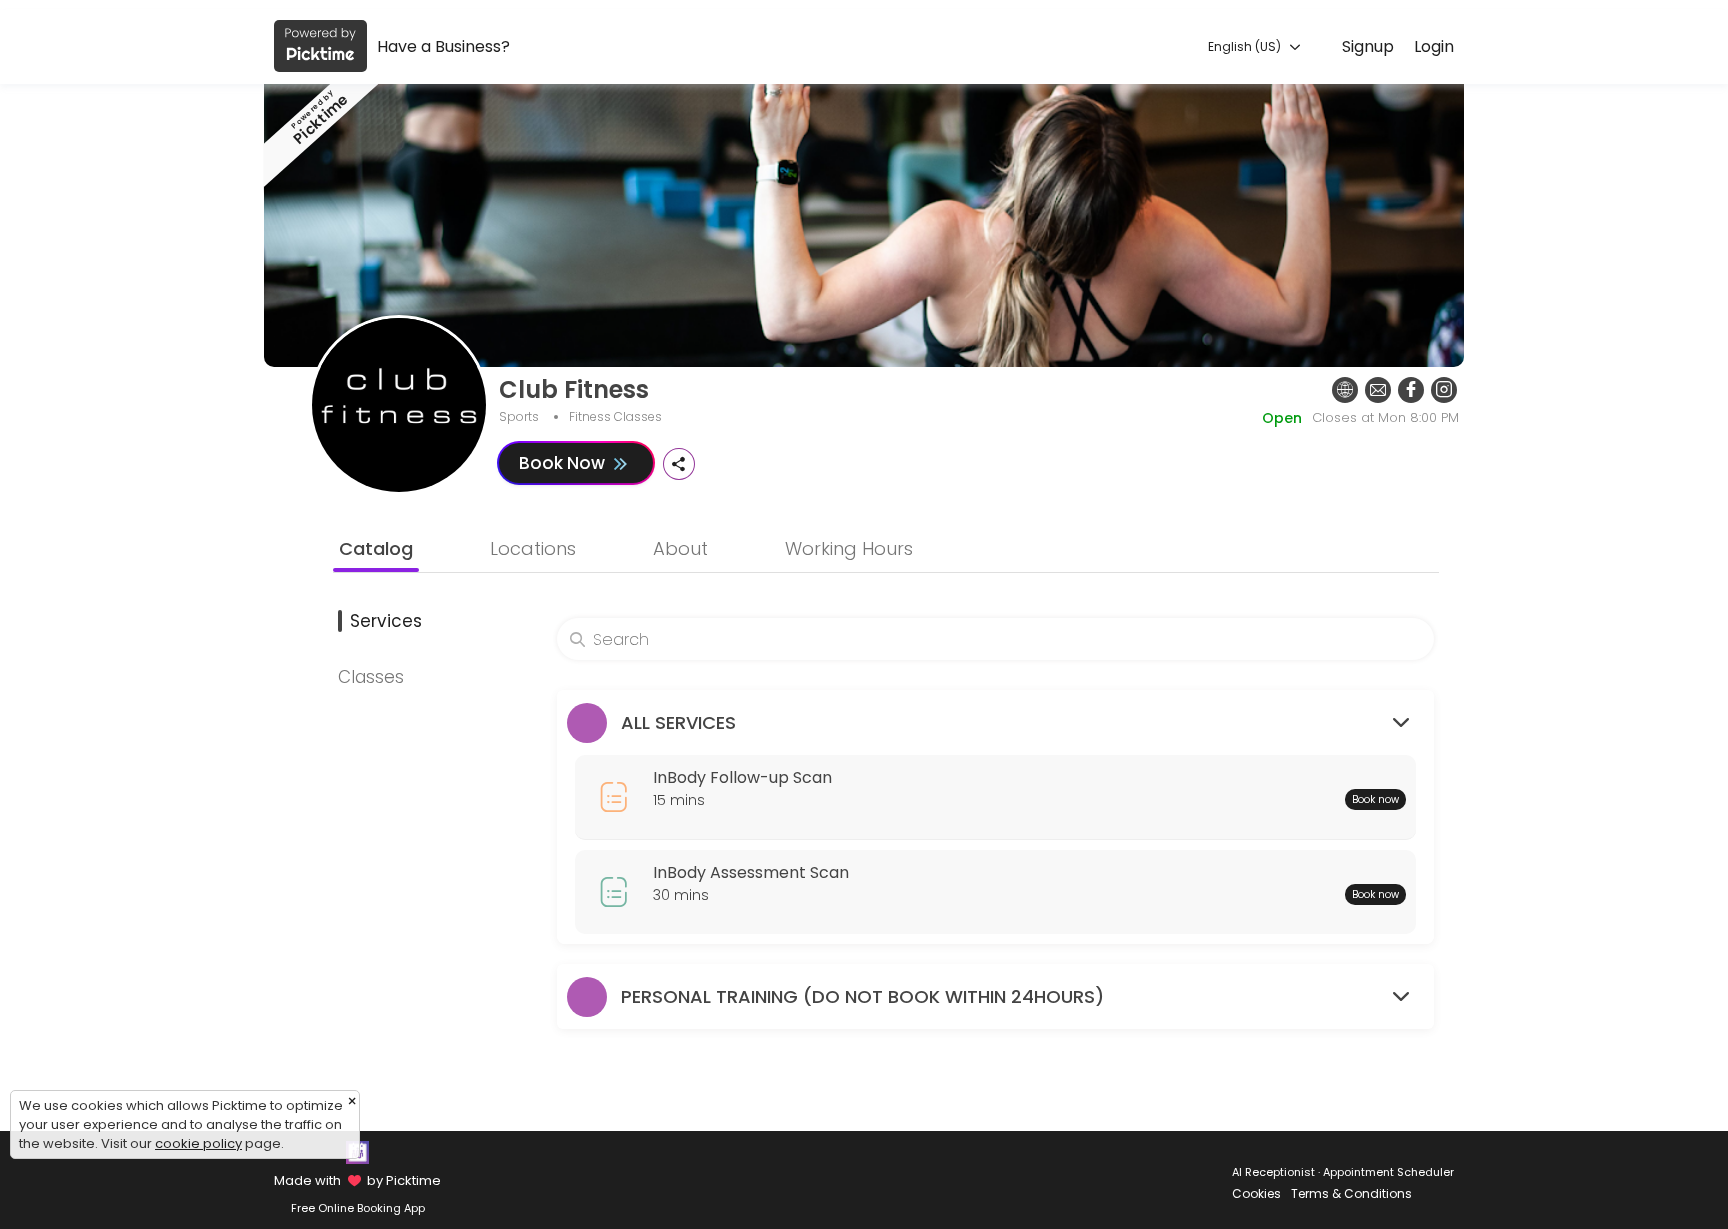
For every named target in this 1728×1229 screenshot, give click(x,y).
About (680, 548)
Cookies (1256, 1193)
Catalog (376, 548)
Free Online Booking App (358, 1208)
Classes (371, 677)
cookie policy (198, 1143)
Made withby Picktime (357, 1180)
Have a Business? (443, 46)
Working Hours (849, 548)
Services (386, 621)
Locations (533, 548)
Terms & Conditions (1351, 1193)
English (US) (1246, 46)
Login (1434, 46)
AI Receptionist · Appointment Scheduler (1343, 1172)
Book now (1375, 799)
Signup (1368, 46)
